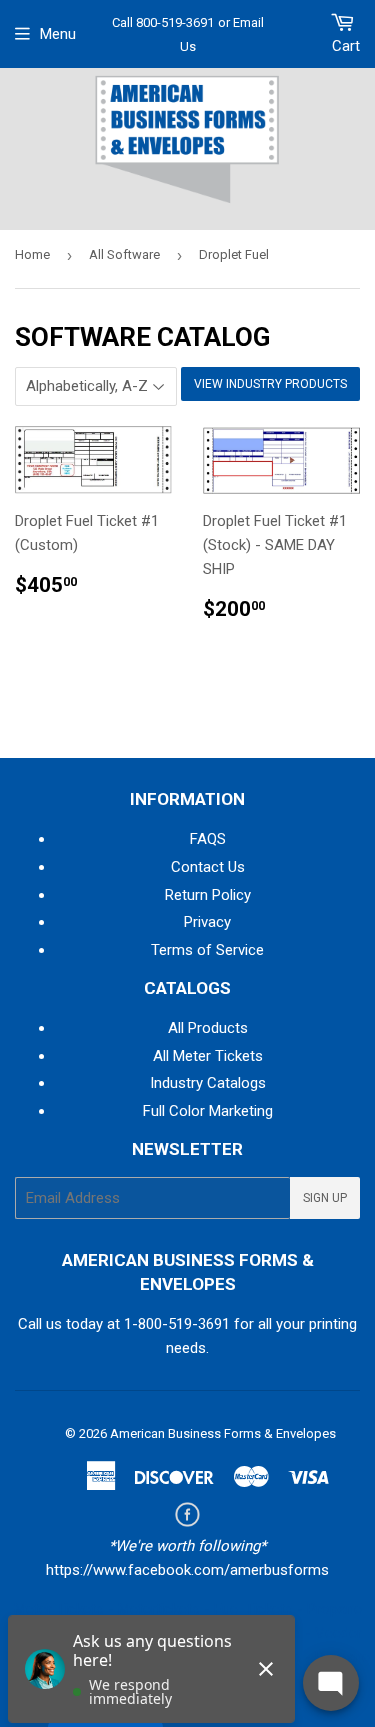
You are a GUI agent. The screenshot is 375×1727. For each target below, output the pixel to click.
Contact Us (208, 867)
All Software (124, 254)
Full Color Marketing (208, 1111)
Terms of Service (207, 950)
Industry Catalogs (208, 1083)
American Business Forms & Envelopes (223, 1433)
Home (32, 254)
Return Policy (208, 895)
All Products (208, 1028)
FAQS (208, 839)
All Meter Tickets (208, 1056)
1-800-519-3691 (177, 1324)
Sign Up (325, 1198)
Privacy (207, 922)
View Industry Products (270, 384)
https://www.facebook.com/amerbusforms (187, 1570)
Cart (346, 46)
